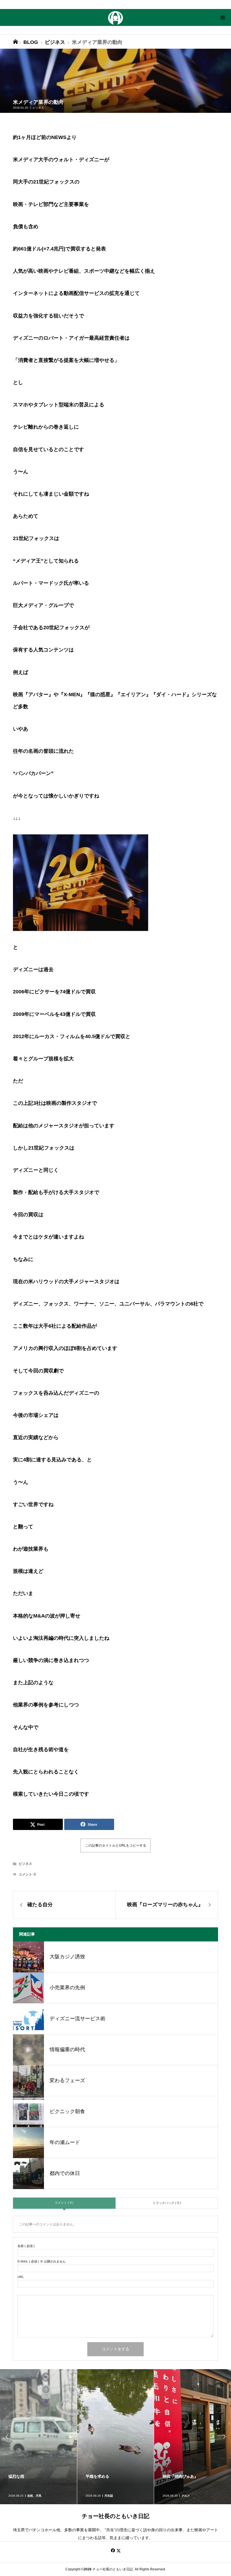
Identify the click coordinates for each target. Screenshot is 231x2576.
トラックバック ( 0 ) (167, 2203)
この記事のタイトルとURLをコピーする (116, 1845)
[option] (39, 2437)
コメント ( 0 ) (64, 2203)
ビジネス (38, 108)
